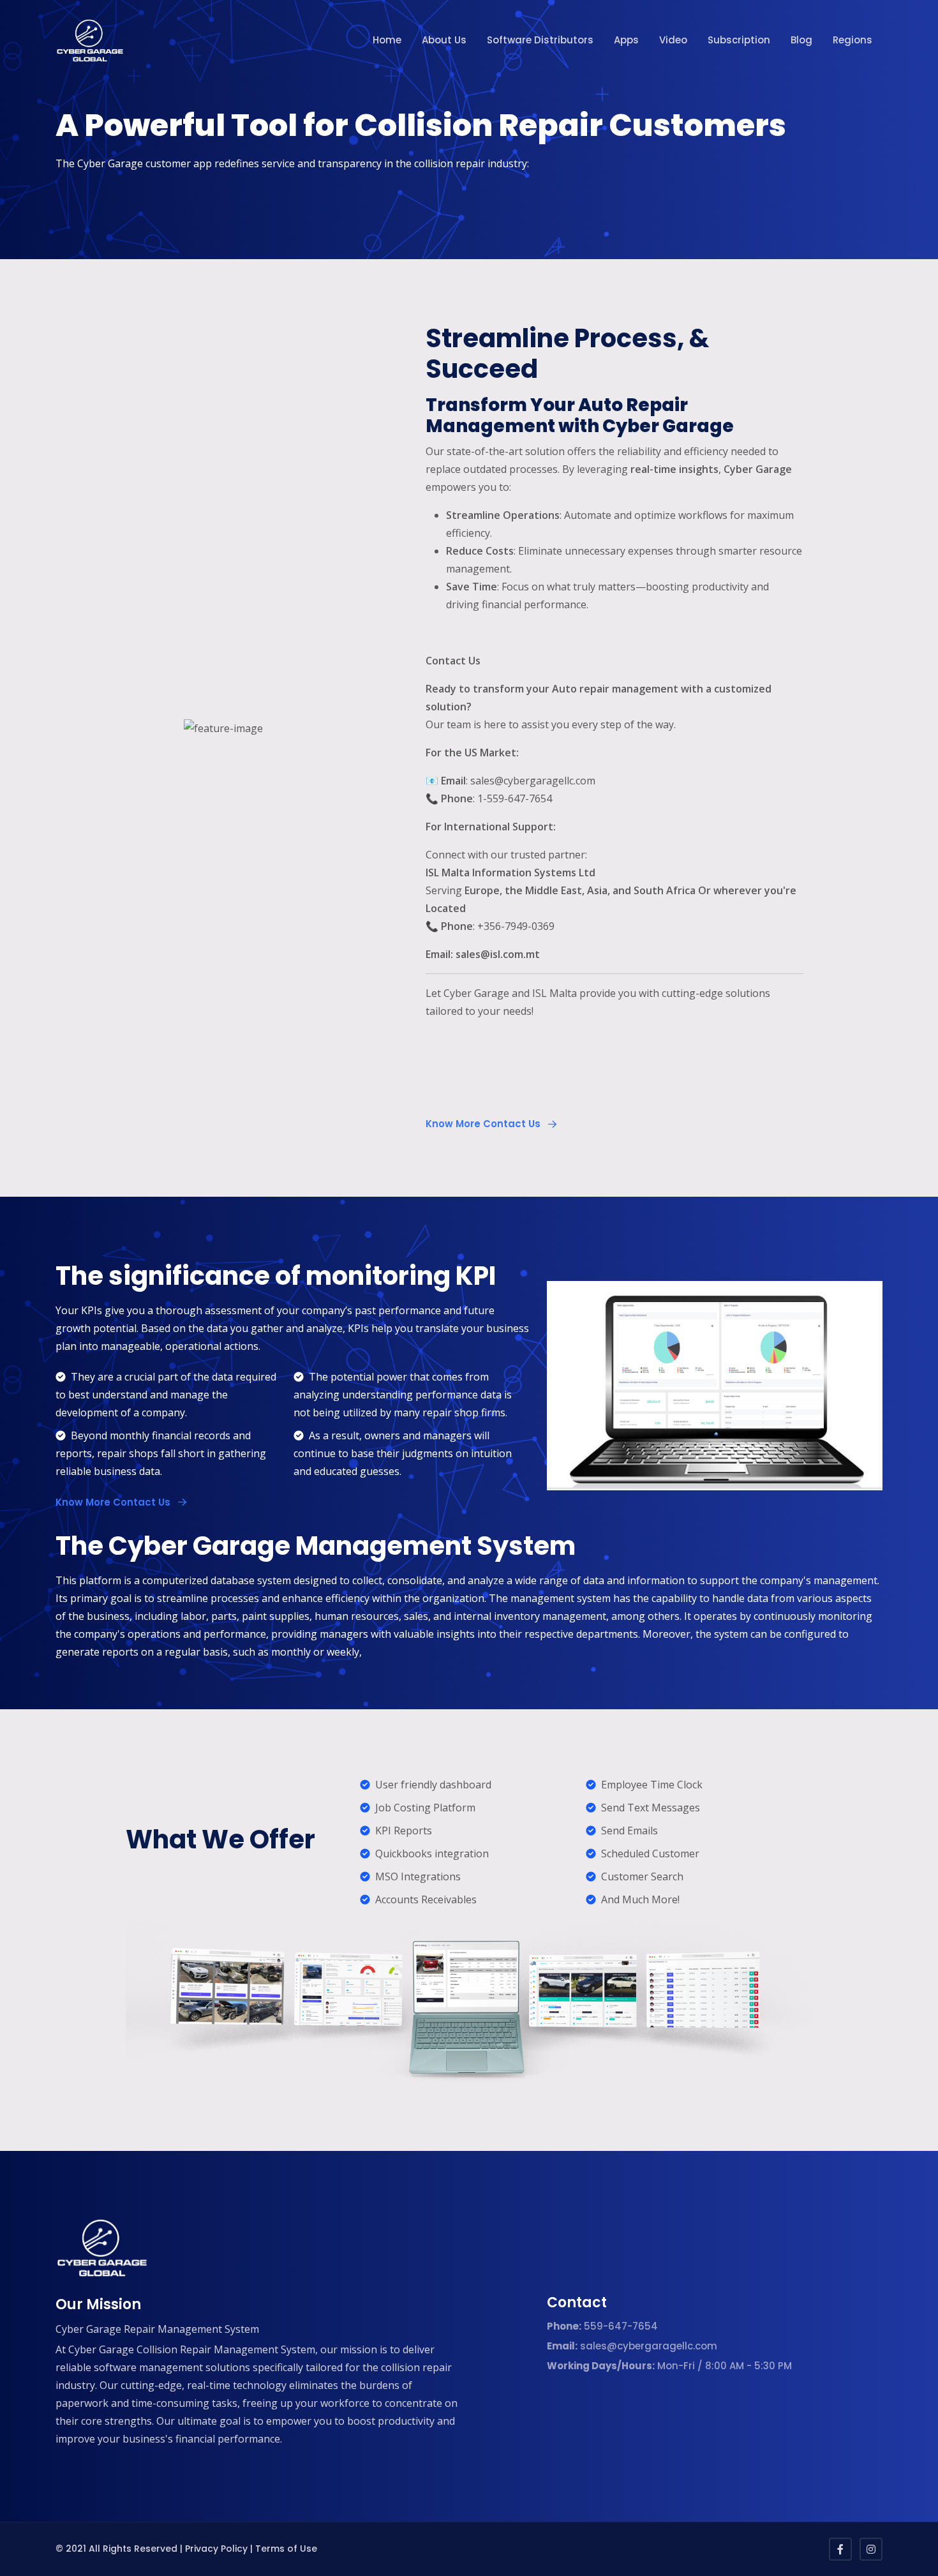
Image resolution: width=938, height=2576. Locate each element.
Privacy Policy (216, 2549)
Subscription (739, 40)
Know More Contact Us (484, 1124)
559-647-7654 (602, 2326)
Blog (801, 40)
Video (673, 40)
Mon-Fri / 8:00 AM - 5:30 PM (669, 2366)
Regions (852, 40)
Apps (626, 40)
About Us (444, 40)
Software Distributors (540, 40)
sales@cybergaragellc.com (632, 2346)
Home (387, 40)
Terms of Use (286, 2549)
